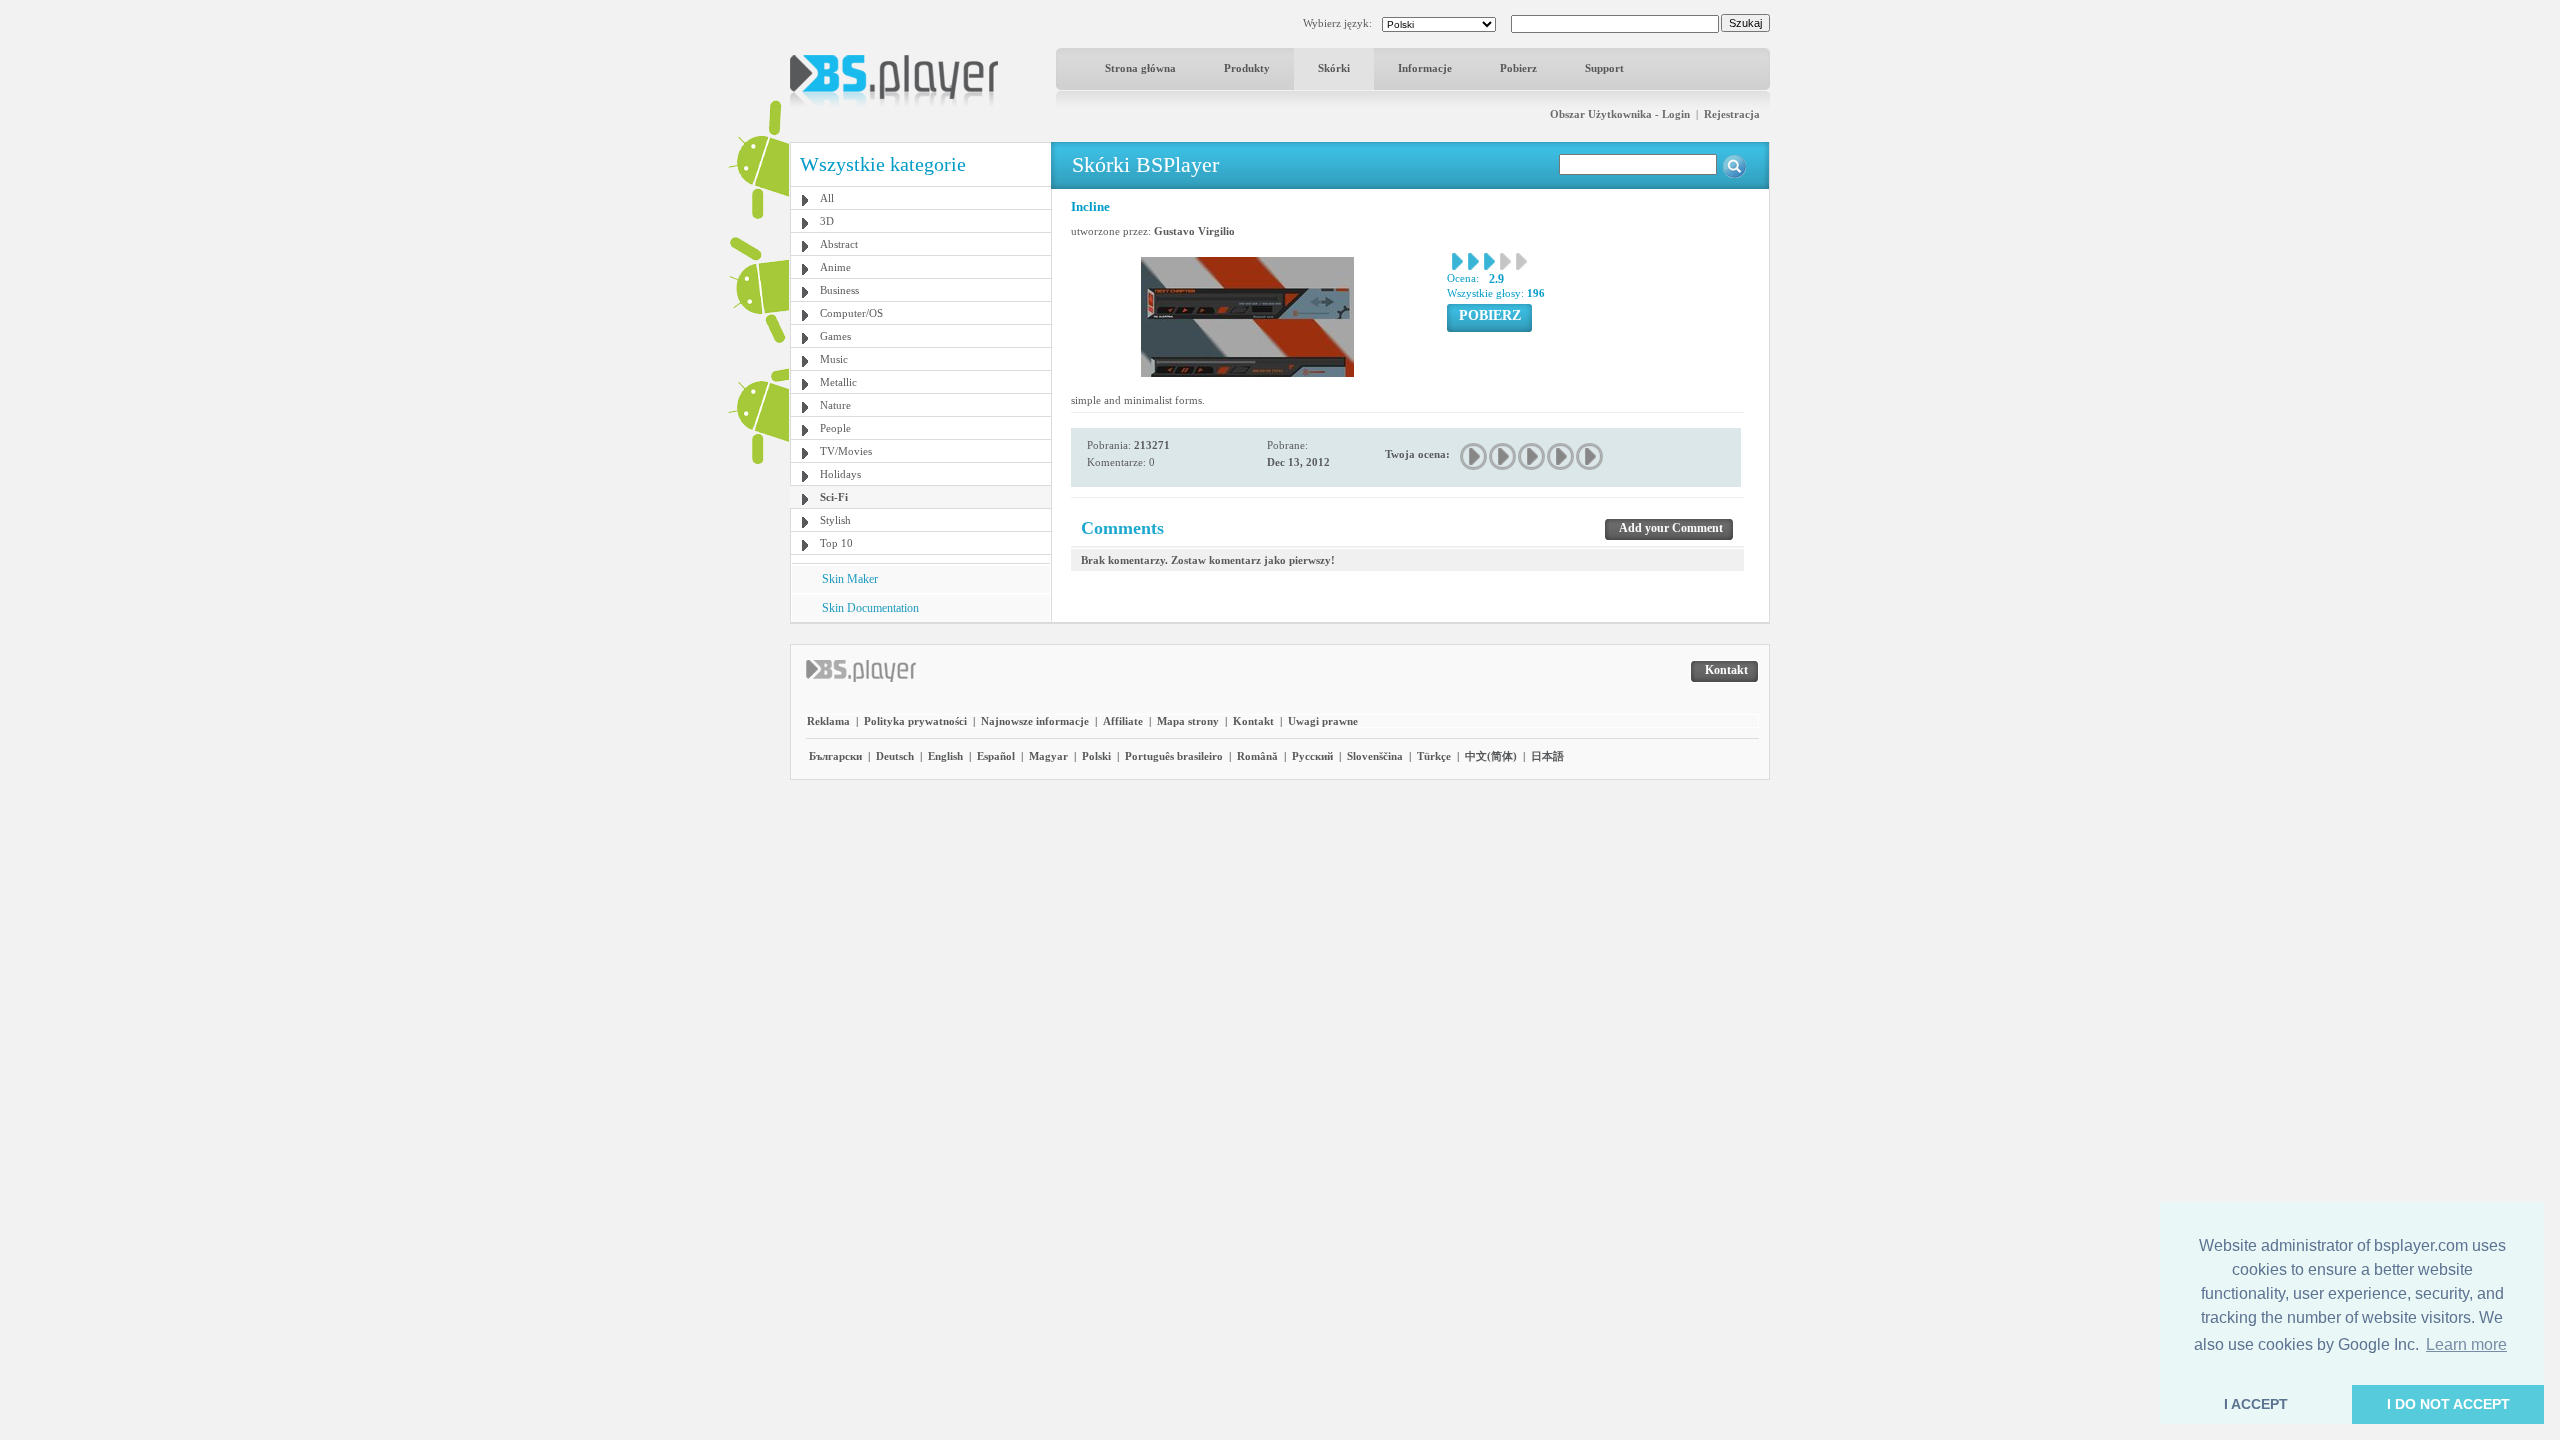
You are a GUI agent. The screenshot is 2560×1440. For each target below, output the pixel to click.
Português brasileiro (1174, 756)
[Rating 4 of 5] (1561, 456)
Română (1257, 756)
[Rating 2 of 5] (1503, 456)
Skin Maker (850, 579)
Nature (835, 405)
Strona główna (1140, 68)
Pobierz (1518, 68)
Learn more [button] (2466, 1344)
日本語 (1547, 756)
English (945, 756)
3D (827, 221)
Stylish (835, 520)
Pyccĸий (1312, 756)
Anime (835, 267)
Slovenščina (1375, 756)
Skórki (1334, 68)
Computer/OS (851, 313)
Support (1604, 68)
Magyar (1048, 756)
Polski (1096, 756)
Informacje (1425, 68)
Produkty (1247, 68)
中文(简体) (1491, 756)
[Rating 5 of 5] (1590, 456)
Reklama (828, 721)
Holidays (840, 474)
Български (835, 756)
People (835, 428)
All (827, 198)
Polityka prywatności (915, 721)
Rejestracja (1732, 114)
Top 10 (836, 543)
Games (835, 336)
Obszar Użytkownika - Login (1620, 114)
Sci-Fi (834, 497)
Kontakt (1253, 721)
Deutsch (895, 756)
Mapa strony (1188, 721)
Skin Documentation (870, 608)
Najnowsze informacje (1035, 721)
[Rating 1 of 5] (1474, 456)
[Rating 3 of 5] (1532, 456)
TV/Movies (846, 451)
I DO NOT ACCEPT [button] (2448, 1404)
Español (996, 756)
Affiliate (1123, 721)
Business (839, 290)
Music (834, 359)
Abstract (839, 244)
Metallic (838, 382)
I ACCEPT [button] (2256, 1404)
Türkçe (1434, 756)
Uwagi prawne (1323, 721)
